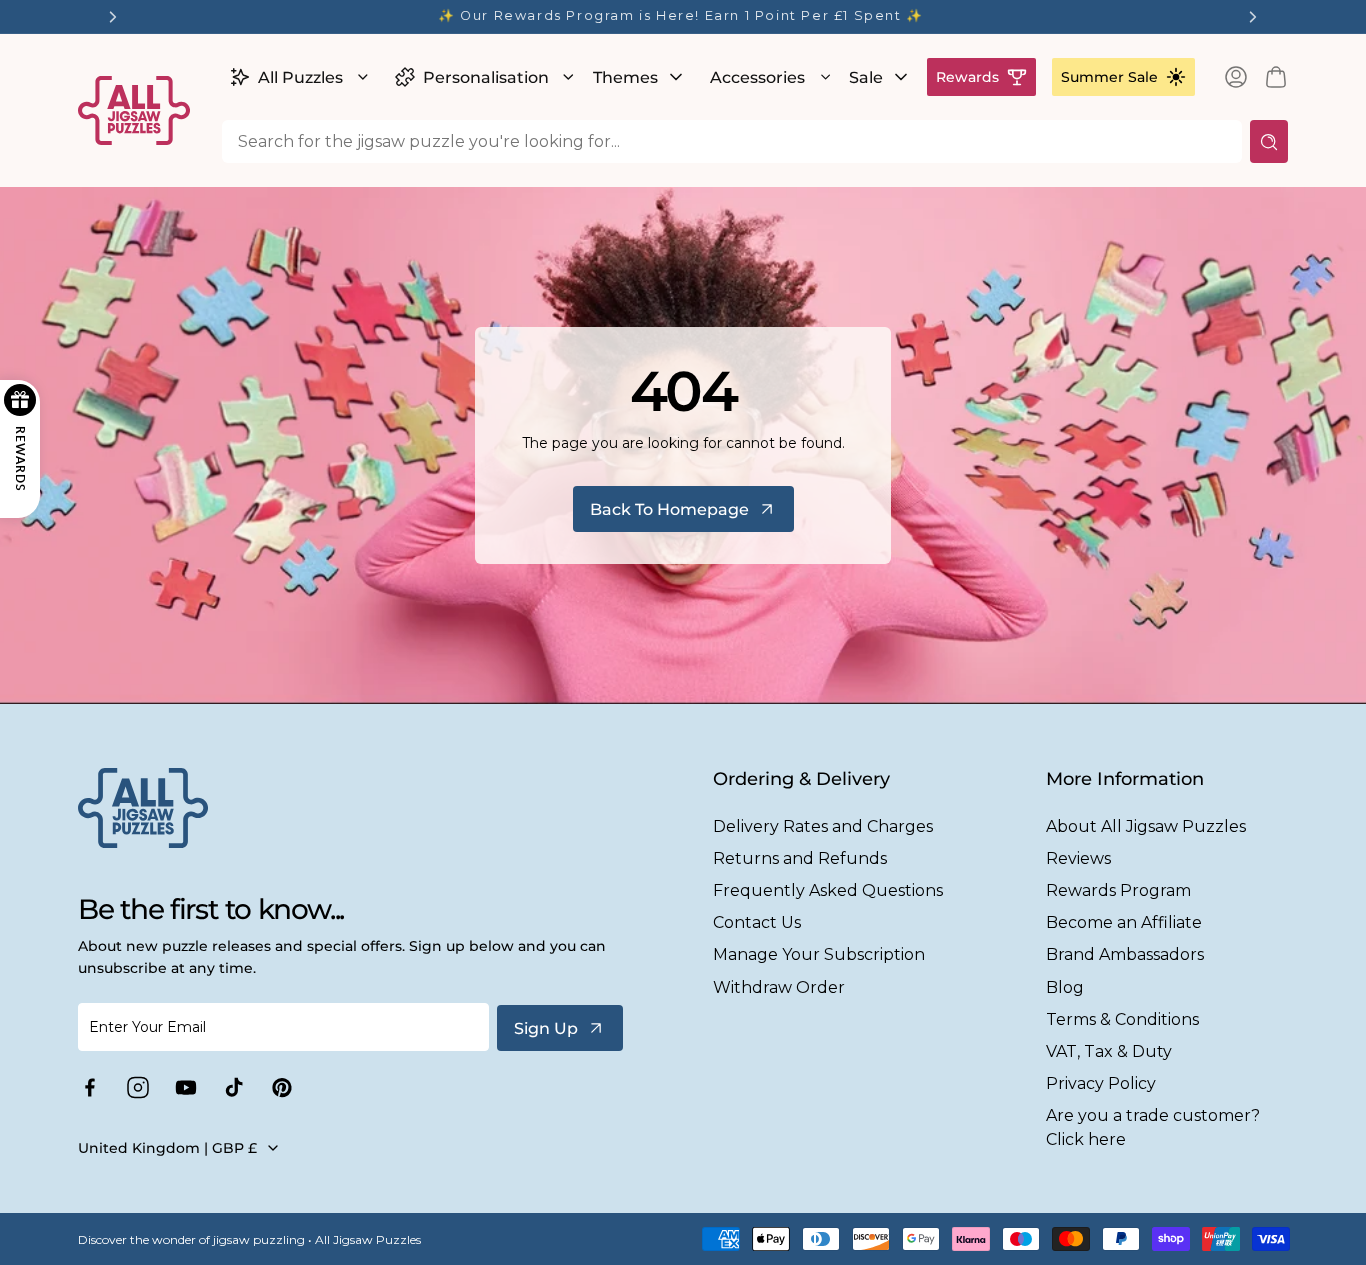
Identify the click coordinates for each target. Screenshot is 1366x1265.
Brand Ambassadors (1125, 954)
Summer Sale (1109, 77)
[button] (296, 77)
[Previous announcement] (113, 17)
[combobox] (732, 141)
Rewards (967, 77)
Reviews (1078, 858)
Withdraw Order (779, 987)
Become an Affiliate (1124, 922)
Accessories (757, 77)
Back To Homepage (669, 509)
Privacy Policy (1101, 1083)
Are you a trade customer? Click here (1153, 1127)
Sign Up (546, 1028)
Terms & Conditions (1122, 1019)
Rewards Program (1118, 890)
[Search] (1269, 141)
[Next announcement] (1253, 17)
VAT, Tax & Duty (1109, 1051)
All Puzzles (300, 77)
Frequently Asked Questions (828, 890)
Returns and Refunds (800, 858)
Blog (1065, 987)
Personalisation (486, 77)
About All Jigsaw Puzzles (1146, 826)
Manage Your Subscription (819, 954)
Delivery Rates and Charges (823, 826)
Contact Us (757, 922)
